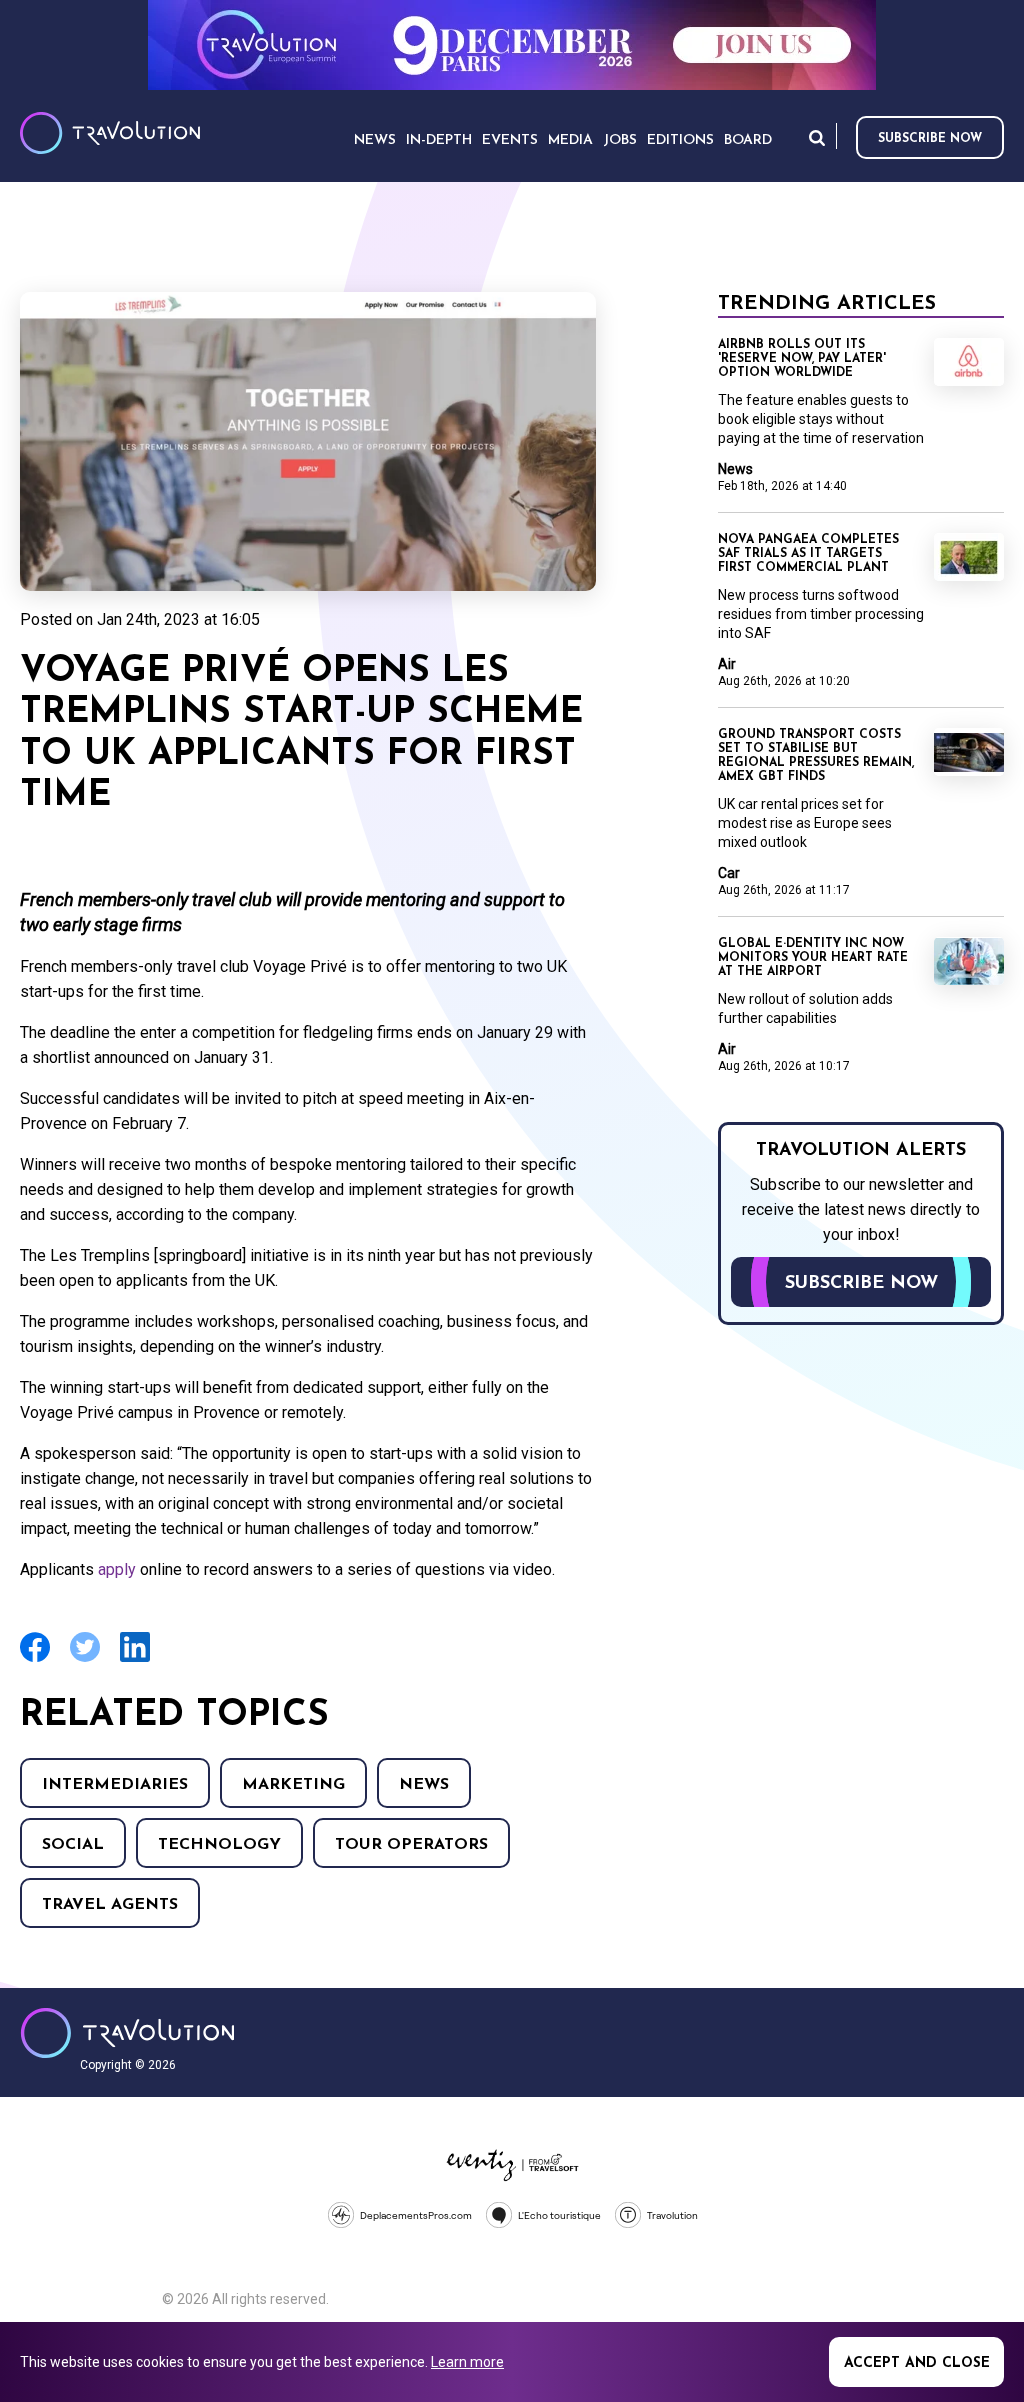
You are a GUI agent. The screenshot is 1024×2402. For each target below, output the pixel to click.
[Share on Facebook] (35, 1659)
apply (117, 1569)
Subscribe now (930, 139)
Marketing (293, 1785)
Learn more (467, 2362)
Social (73, 1845)
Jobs (620, 140)
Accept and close (917, 2363)
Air (727, 664)
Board (748, 140)
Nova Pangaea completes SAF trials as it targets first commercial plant (808, 554)
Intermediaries (115, 1785)
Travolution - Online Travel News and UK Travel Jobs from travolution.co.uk (127, 2033)
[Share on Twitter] (85, 1659)
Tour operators (411, 1845)
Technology (219, 1845)
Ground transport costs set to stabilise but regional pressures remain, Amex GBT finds (816, 756)
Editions (680, 140)
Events (510, 140)
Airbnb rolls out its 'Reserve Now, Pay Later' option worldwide (802, 359)
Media (570, 140)
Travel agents (110, 1905)
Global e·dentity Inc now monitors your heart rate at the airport (813, 958)
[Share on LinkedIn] (135, 1659)
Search (817, 137)
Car (729, 873)
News (424, 1785)
